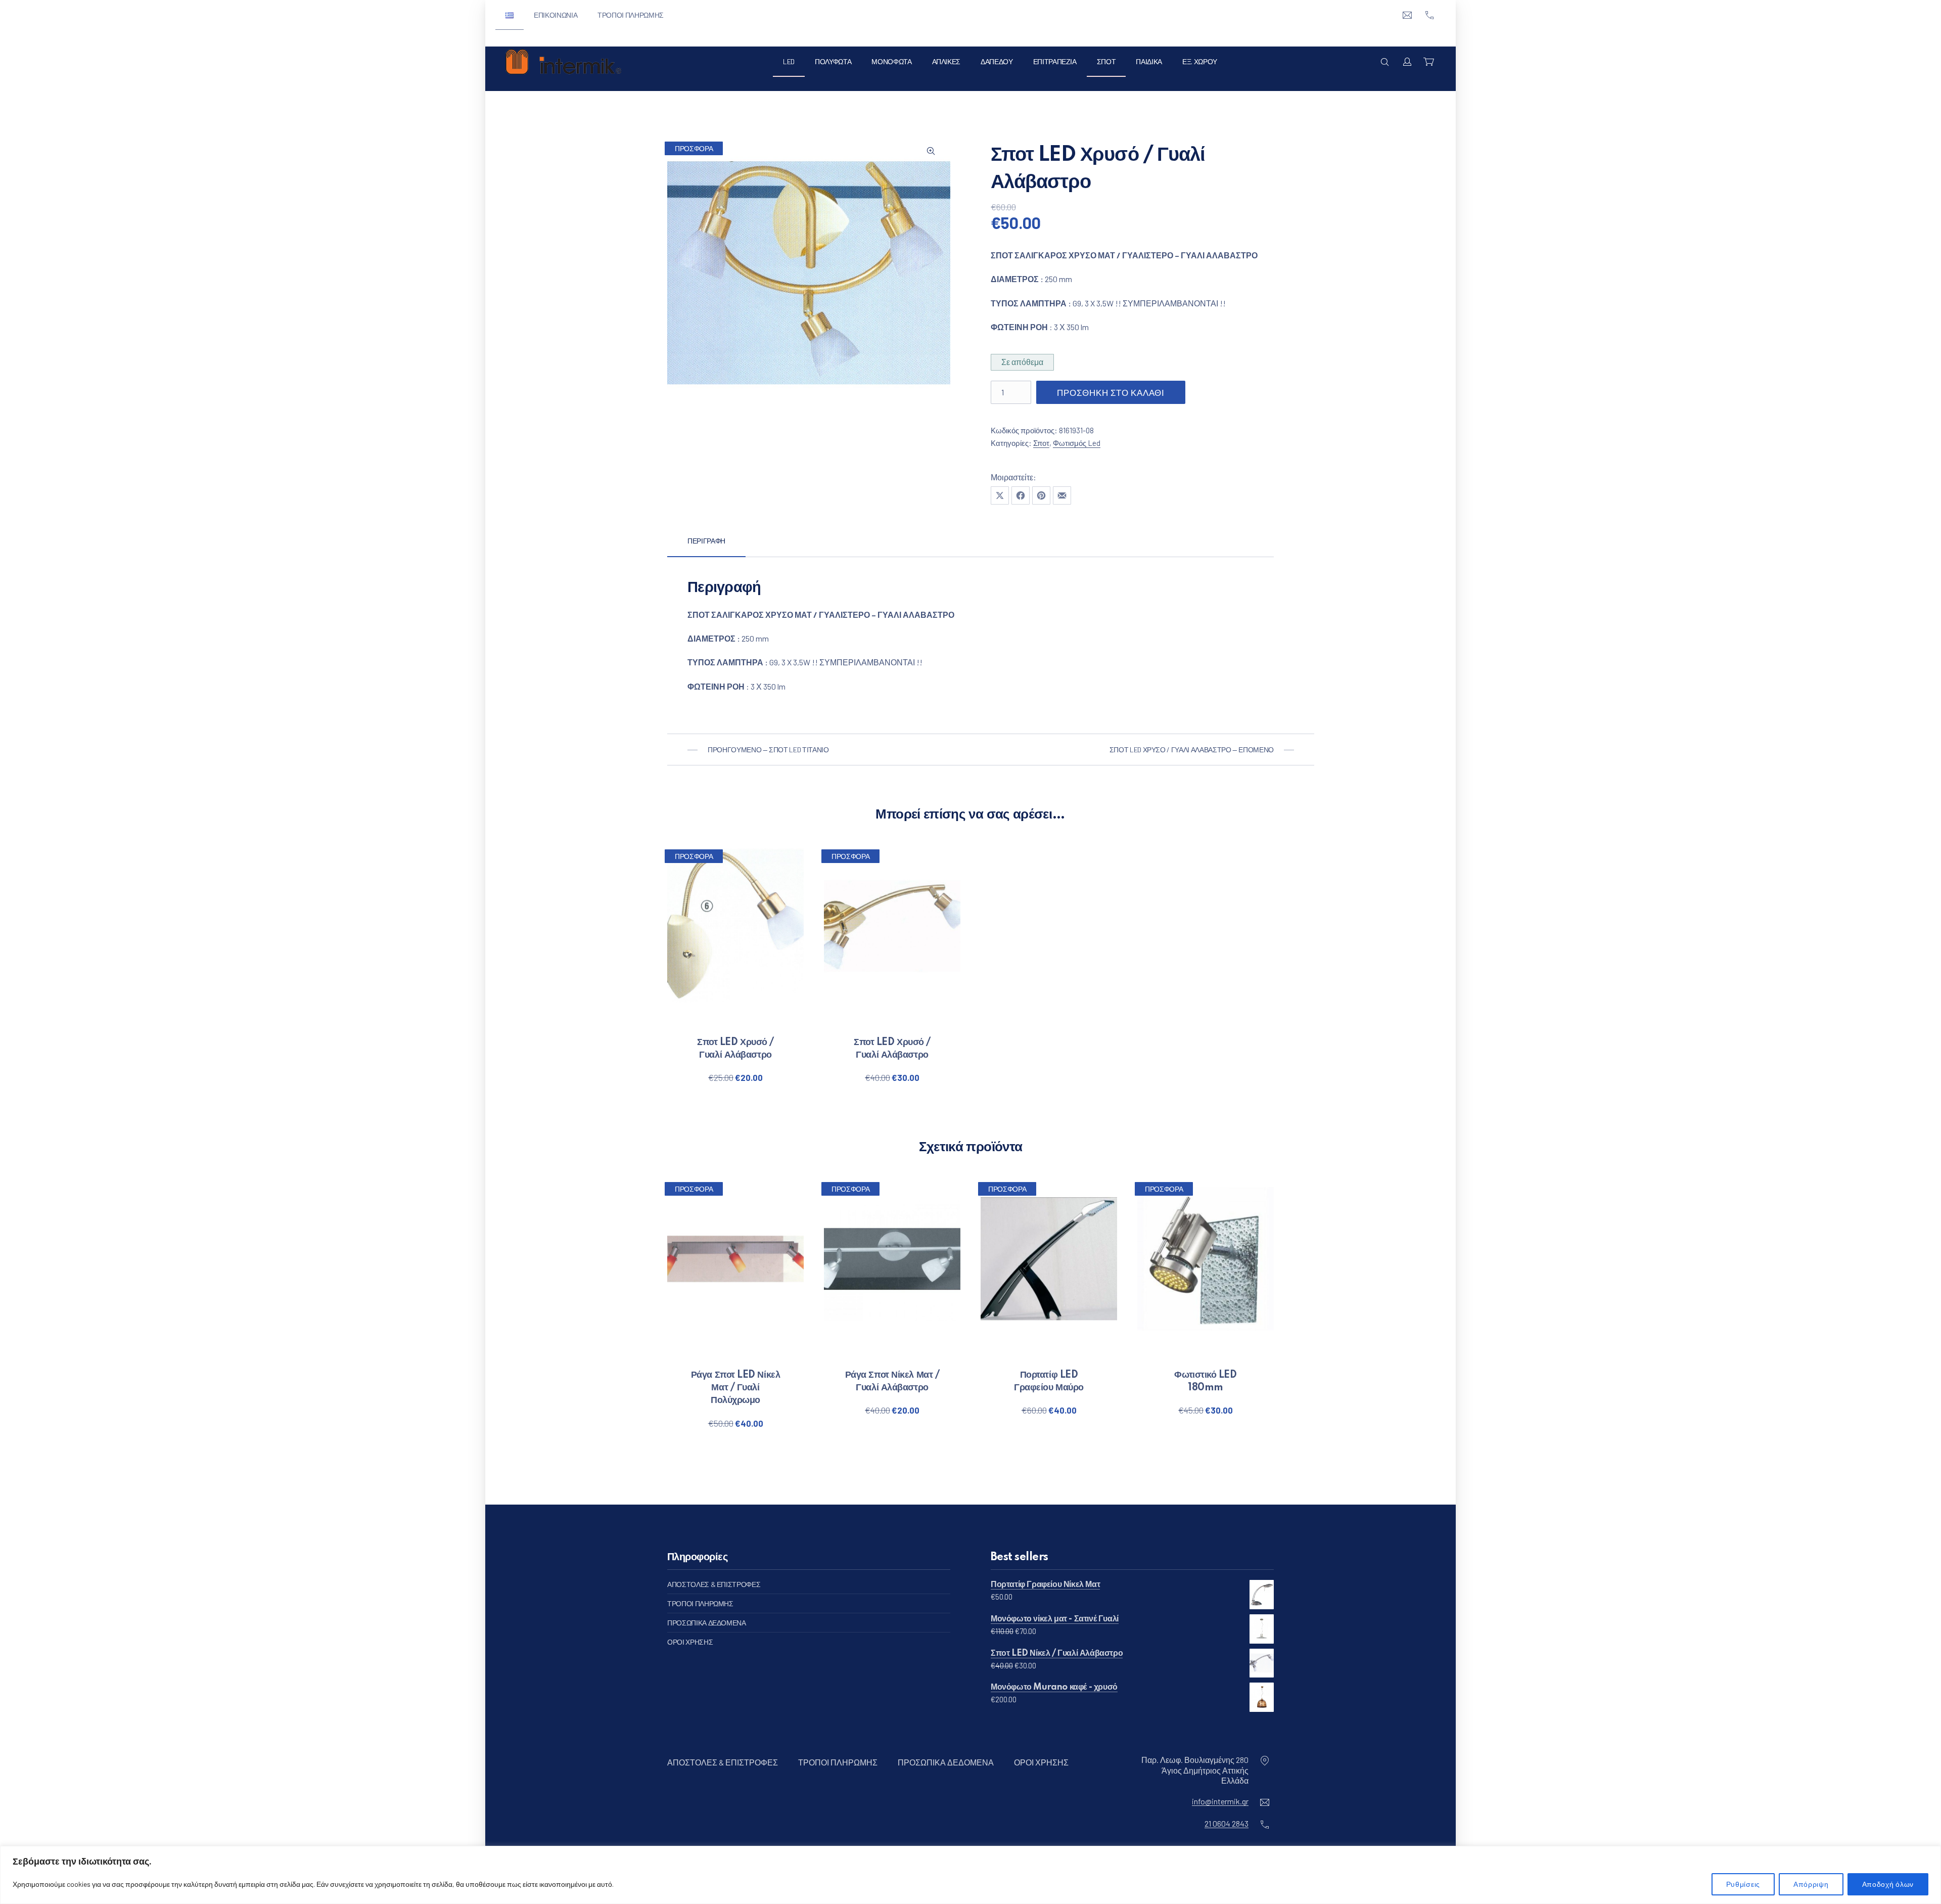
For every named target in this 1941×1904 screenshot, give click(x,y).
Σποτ (1106, 61)
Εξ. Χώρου (1200, 61)
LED (789, 61)
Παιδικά (1149, 61)
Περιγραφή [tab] (706, 541)
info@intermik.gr (1220, 1801)
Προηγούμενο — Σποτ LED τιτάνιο (768, 750)
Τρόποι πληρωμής (631, 15)
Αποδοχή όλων (1888, 1884)
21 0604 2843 (1227, 1823)
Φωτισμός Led (1077, 443)
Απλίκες (946, 61)
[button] (931, 151)
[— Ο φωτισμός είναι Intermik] (563, 62)
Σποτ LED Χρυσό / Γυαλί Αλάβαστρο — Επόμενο (1192, 750)
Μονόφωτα (891, 61)
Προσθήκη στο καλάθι (1111, 392)
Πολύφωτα (833, 61)
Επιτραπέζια (1055, 61)
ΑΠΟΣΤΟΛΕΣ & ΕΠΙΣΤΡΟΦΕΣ (714, 1584)
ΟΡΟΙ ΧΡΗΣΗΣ (690, 1642)
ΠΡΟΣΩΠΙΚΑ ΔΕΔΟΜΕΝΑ (707, 1623)
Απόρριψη (1811, 1884)
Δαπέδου (997, 61)
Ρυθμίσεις (1743, 1884)
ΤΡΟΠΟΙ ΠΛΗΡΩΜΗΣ (700, 1603)
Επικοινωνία (556, 15)
